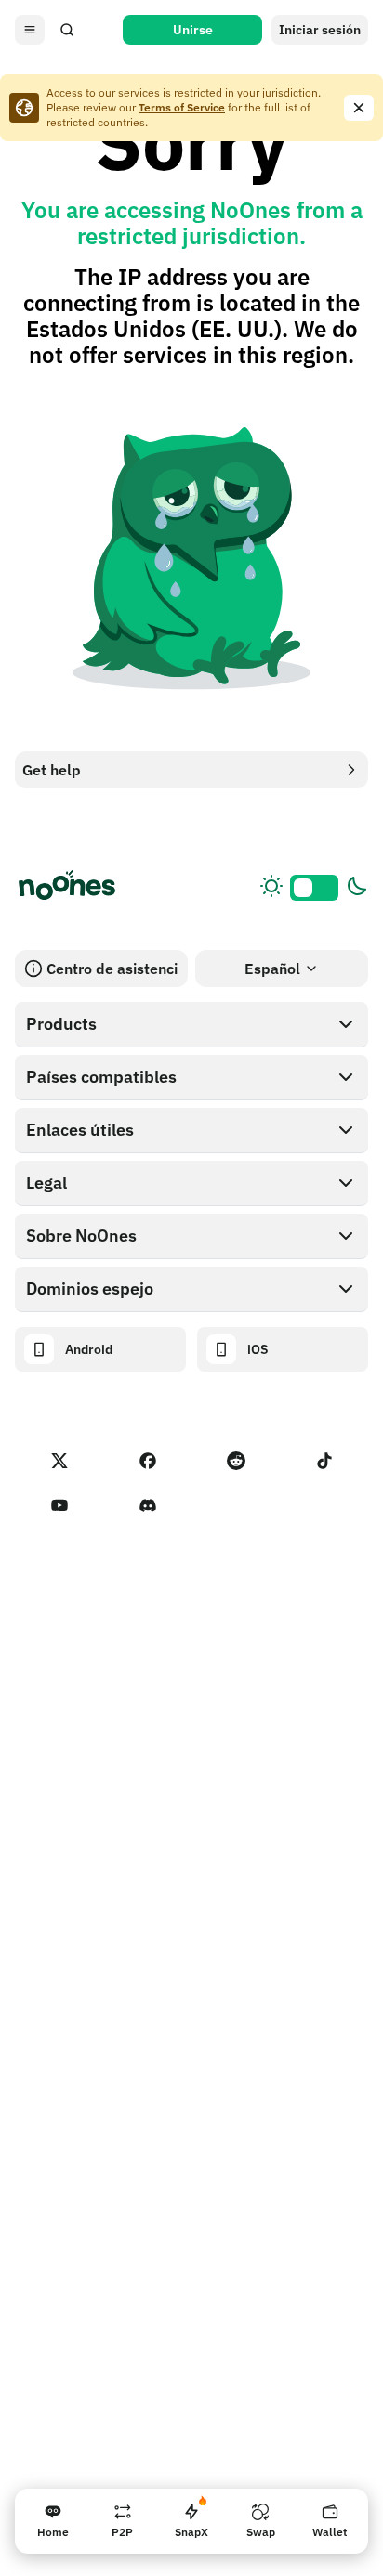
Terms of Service (182, 107)
